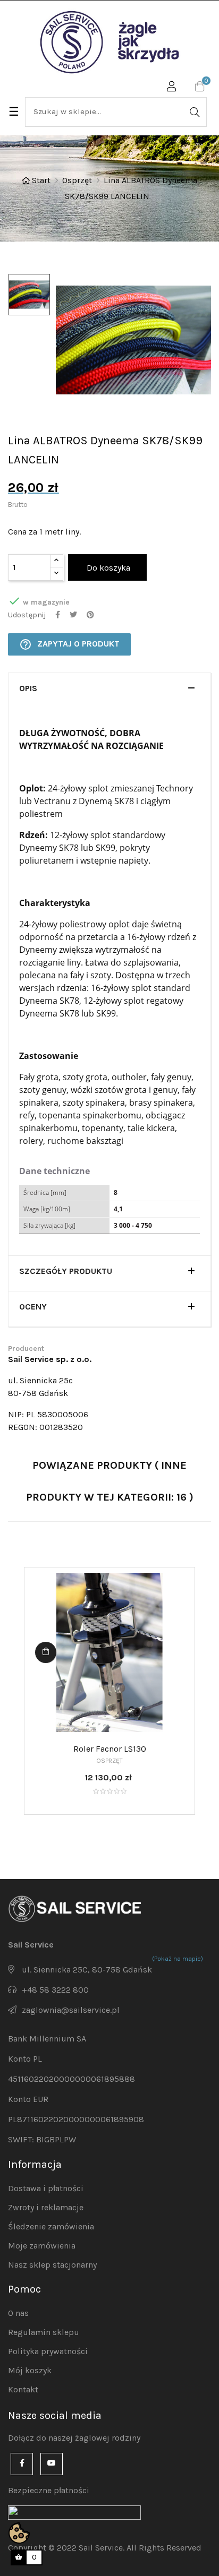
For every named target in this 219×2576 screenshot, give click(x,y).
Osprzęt (109, 1761)
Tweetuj (73, 615)
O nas (18, 2313)
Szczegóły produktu (66, 1271)
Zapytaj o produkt (69, 644)
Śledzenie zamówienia (51, 2226)
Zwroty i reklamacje (46, 2207)
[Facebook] (22, 2464)
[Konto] (172, 88)
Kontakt (23, 2389)
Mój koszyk (30, 2370)
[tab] (109, 691)
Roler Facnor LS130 (110, 1749)
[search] (193, 112)
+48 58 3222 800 (55, 1990)
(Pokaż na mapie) (178, 1959)
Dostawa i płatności (46, 2188)
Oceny (33, 1307)
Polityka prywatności (48, 2351)
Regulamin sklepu (44, 2332)
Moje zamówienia (42, 2246)
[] (46, 1652)
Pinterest (90, 615)
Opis (28, 688)
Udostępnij (58, 615)
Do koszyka (107, 568)
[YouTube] (52, 2464)
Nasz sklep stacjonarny (52, 2265)
